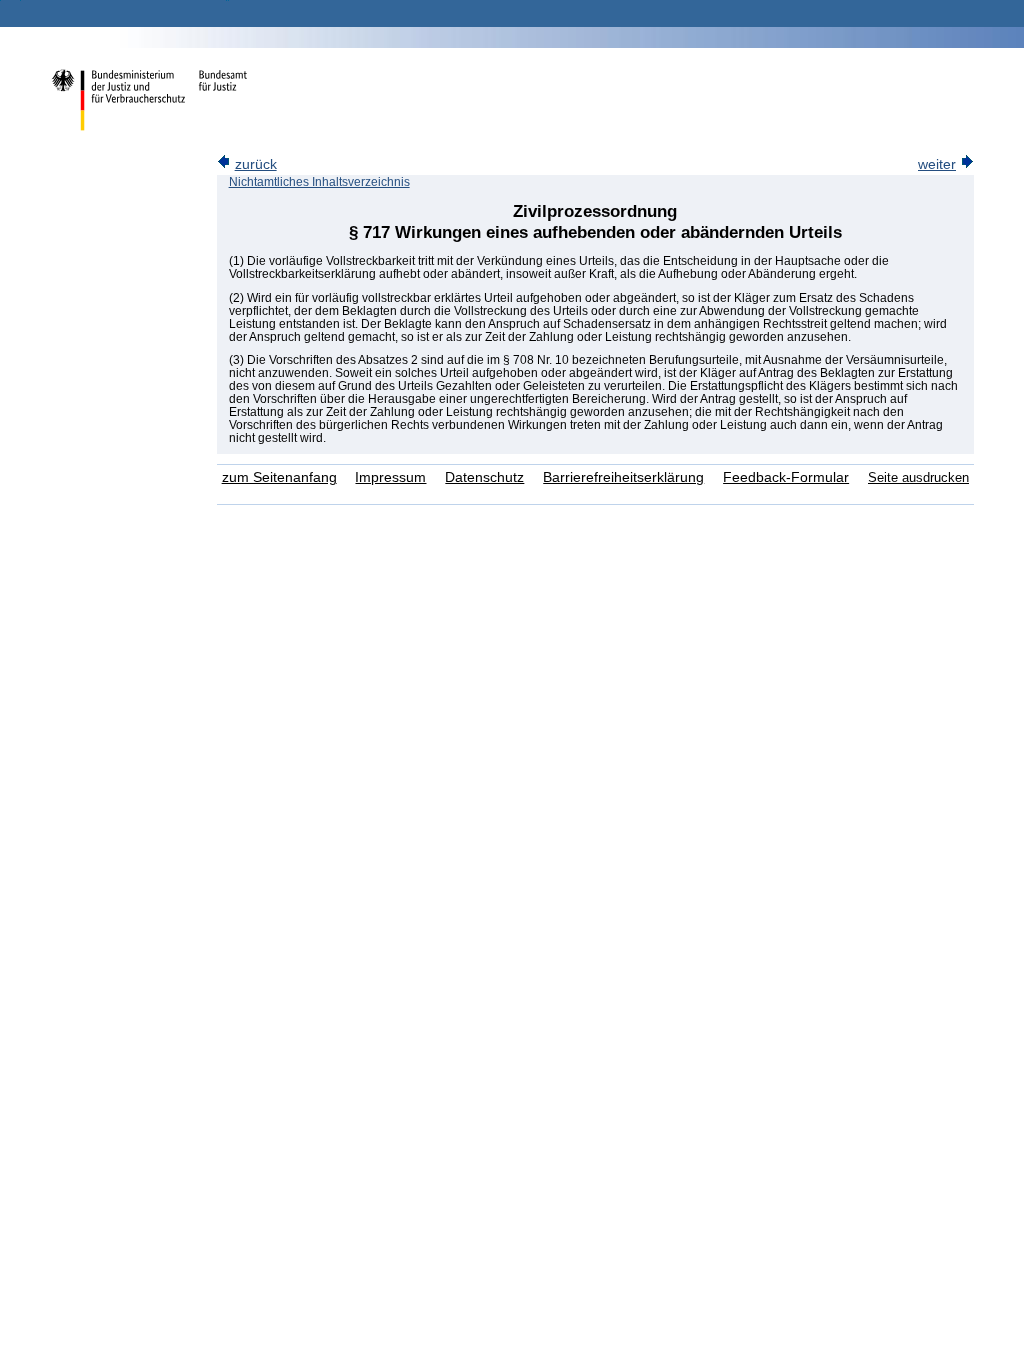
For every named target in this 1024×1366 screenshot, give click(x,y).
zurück (256, 164)
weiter (937, 164)
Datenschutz (484, 477)
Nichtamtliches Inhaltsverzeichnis (319, 182)
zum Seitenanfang (279, 477)
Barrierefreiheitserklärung (623, 477)
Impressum (390, 477)
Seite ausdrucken (918, 477)
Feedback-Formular (786, 477)
